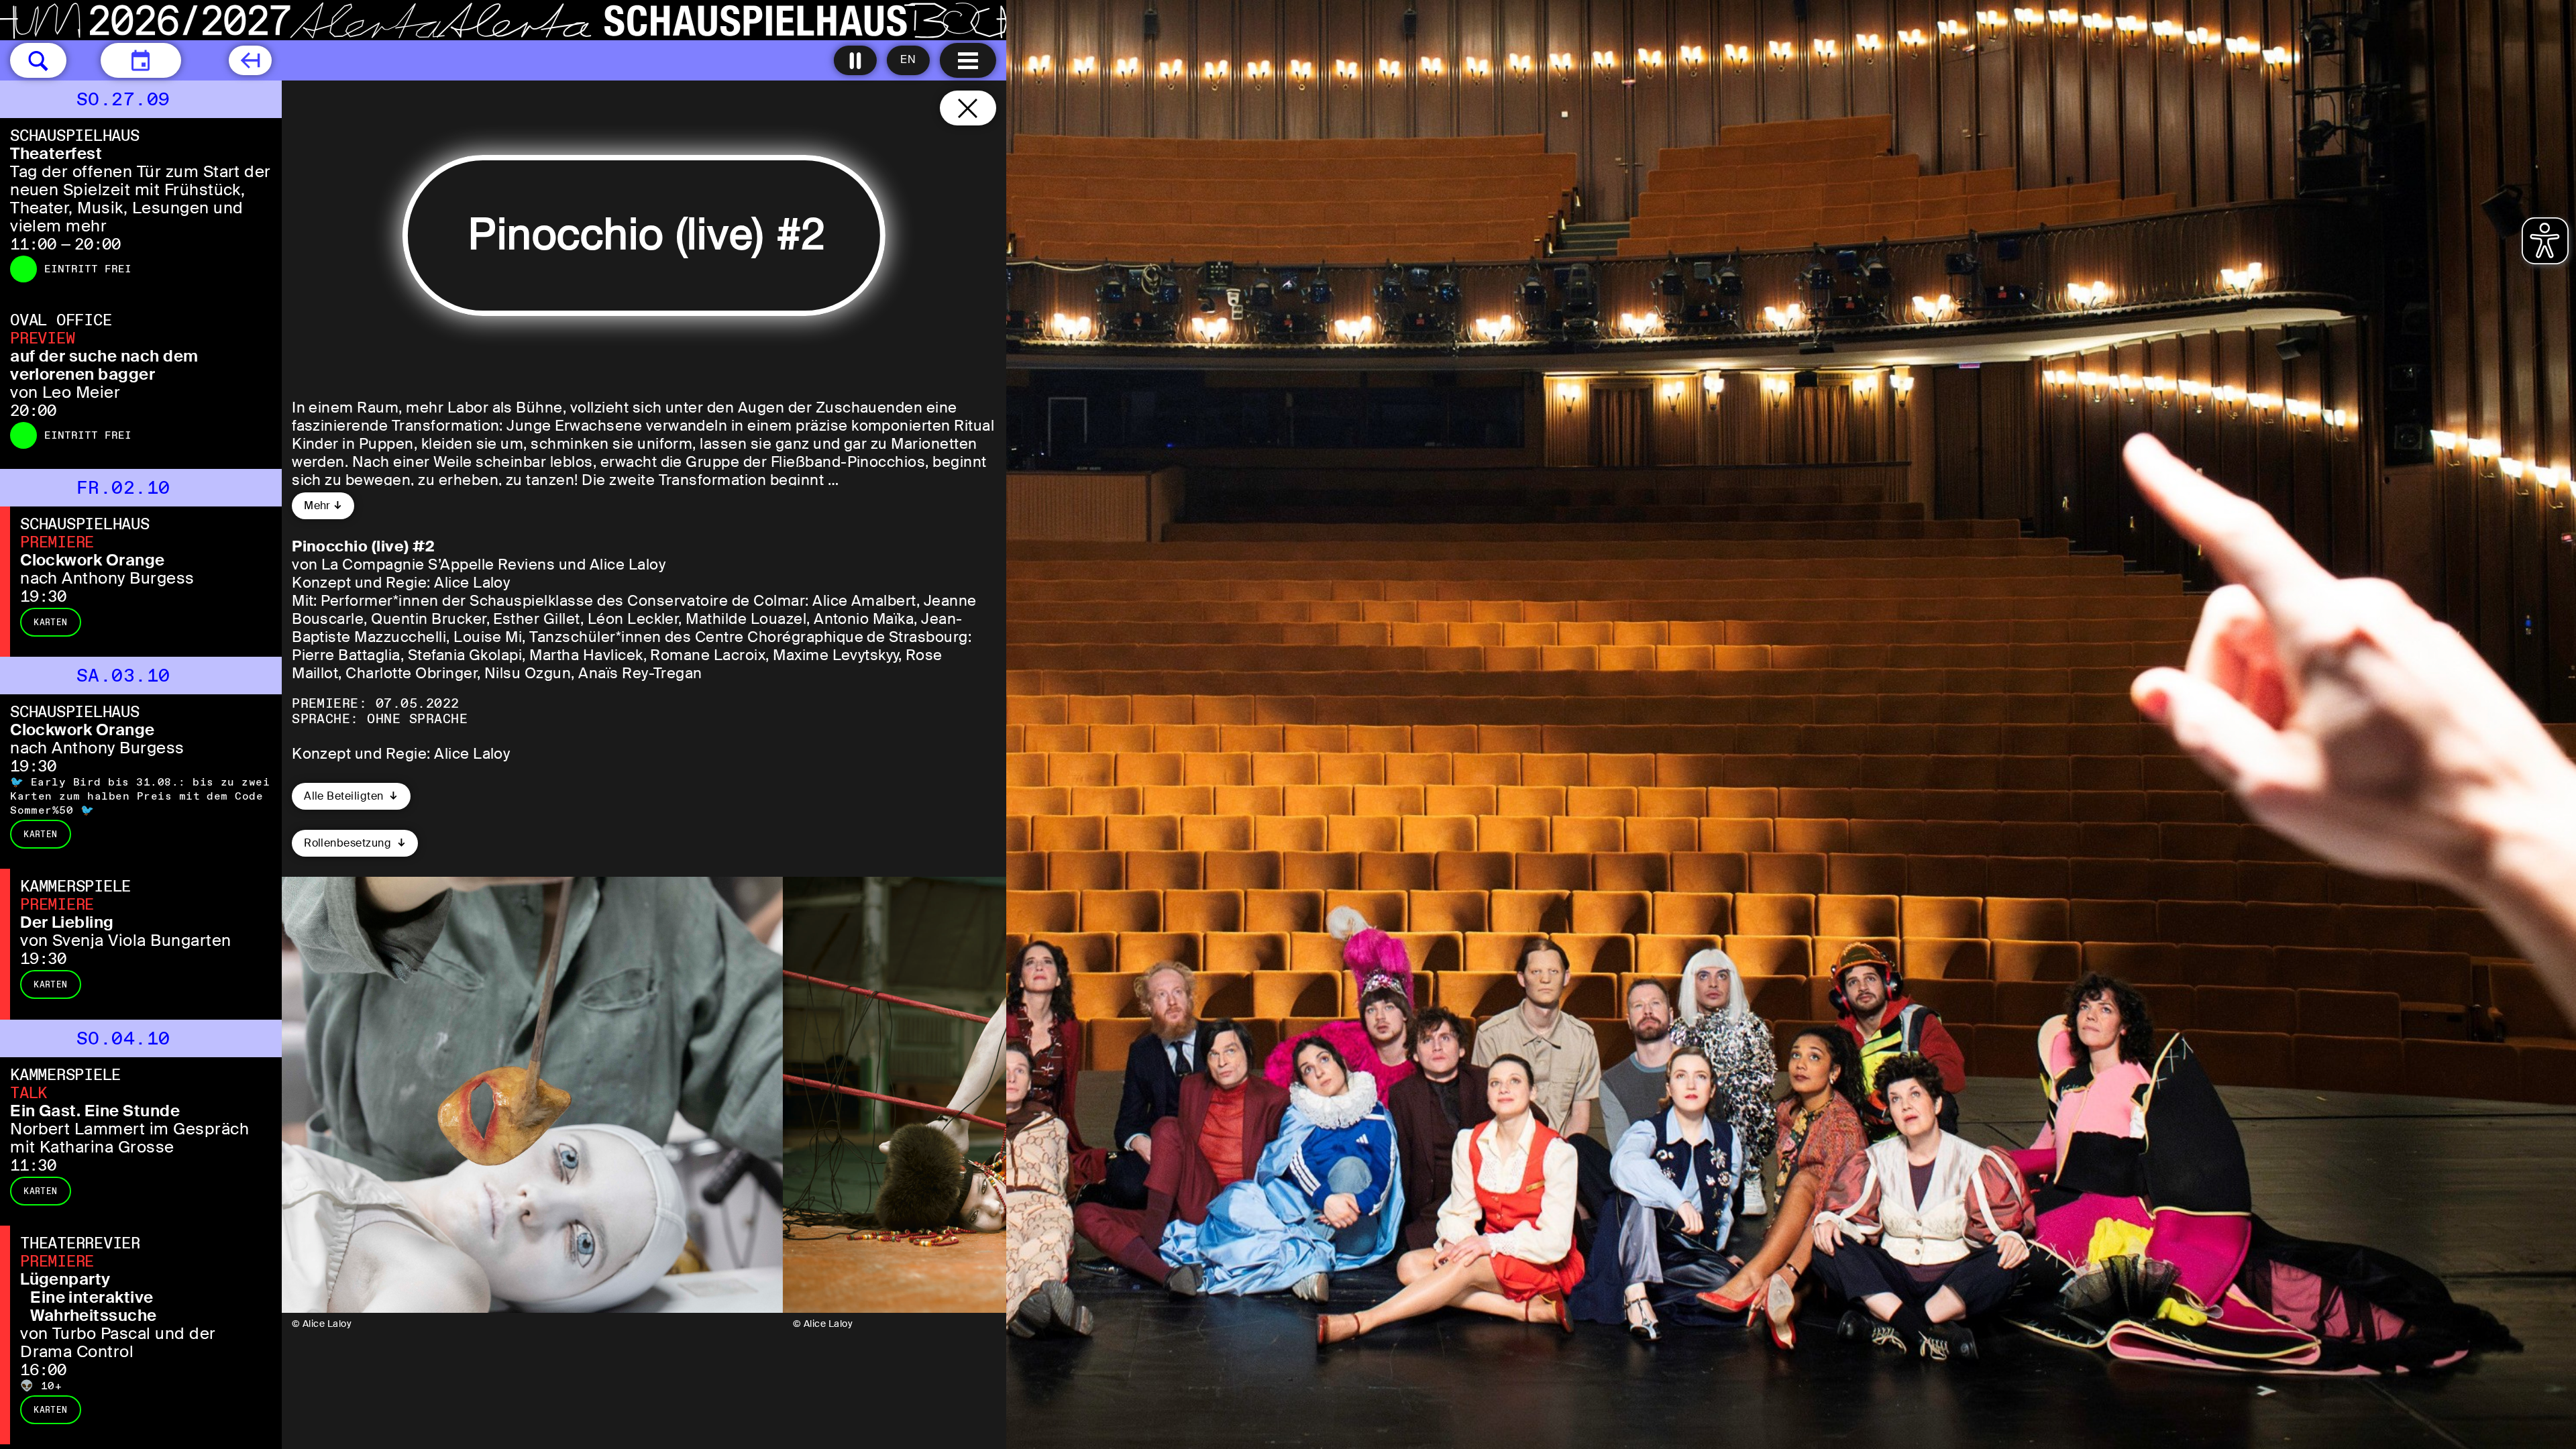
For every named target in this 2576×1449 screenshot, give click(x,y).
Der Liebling (67, 922)
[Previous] (310, 1095)
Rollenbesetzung (349, 843)
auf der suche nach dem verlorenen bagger (104, 365)
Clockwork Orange (93, 560)
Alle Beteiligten (345, 796)
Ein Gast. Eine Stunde (95, 1111)
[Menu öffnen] (968, 60)
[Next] (978, 1095)
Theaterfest (56, 153)
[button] (38, 60)
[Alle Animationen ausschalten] (855, 60)
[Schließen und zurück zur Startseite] (968, 108)
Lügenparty (65, 1279)
